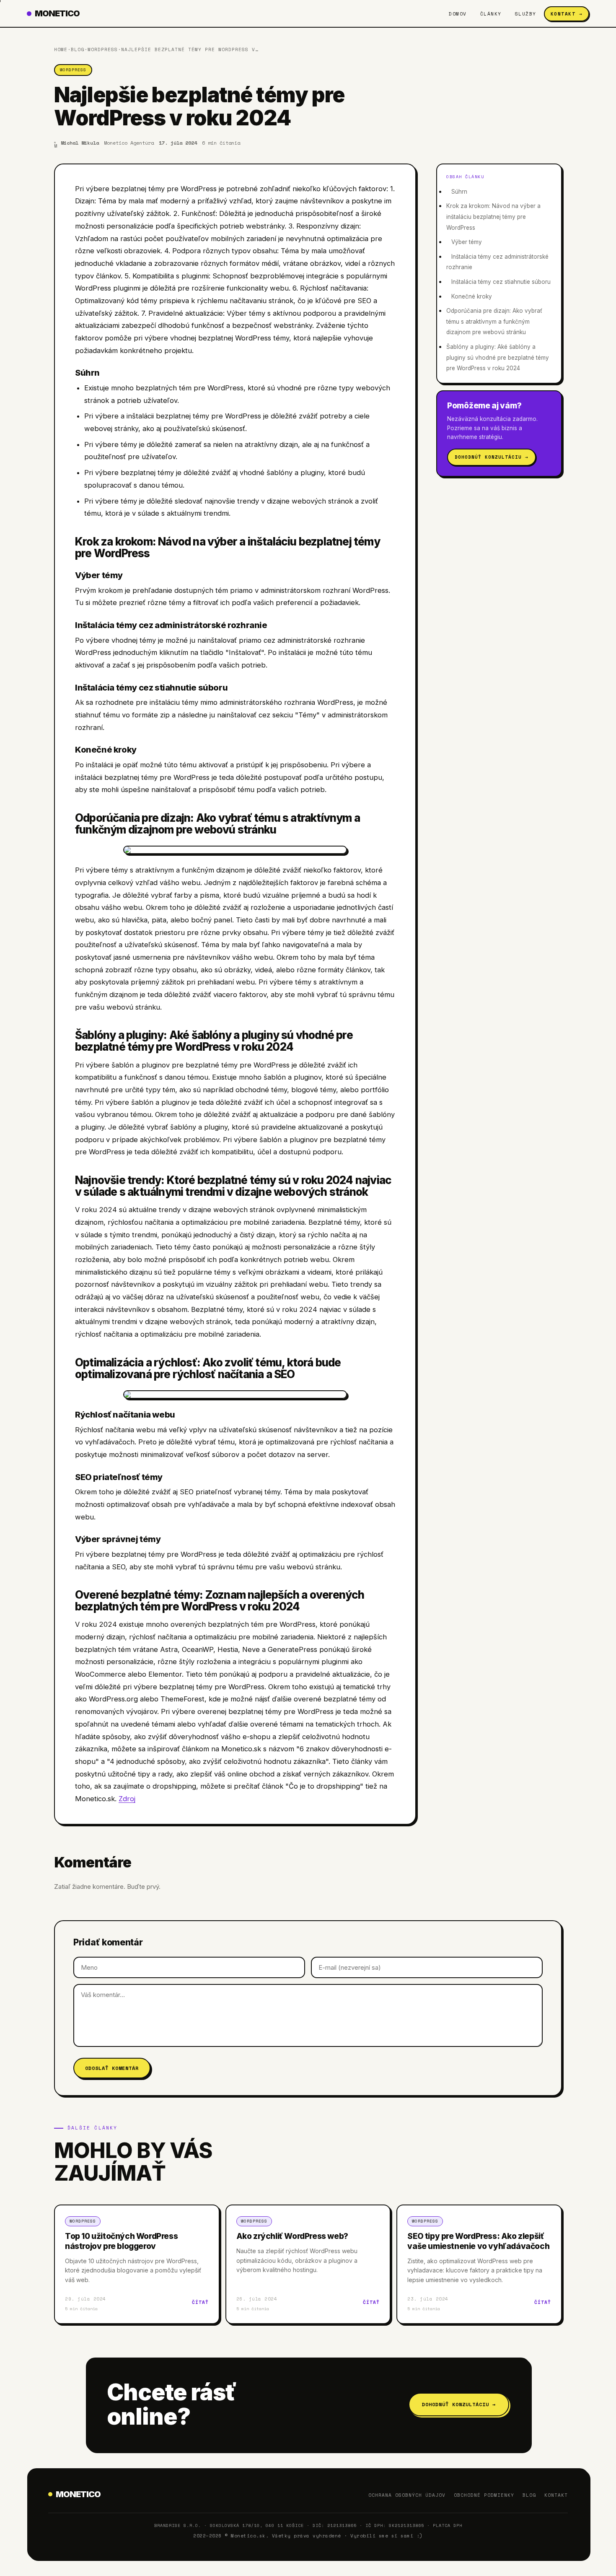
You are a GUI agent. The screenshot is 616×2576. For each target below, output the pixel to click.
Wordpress (103, 49)
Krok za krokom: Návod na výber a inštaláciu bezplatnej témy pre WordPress (493, 217)
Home (61, 49)
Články (491, 14)
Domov (458, 14)
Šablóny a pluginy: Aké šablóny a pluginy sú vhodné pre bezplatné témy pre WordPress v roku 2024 (498, 357)
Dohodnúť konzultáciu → (492, 457)
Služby (526, 14)
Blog (78, 49)
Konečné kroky (472, 296)
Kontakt (556, 2495)
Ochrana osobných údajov (407, 2495)
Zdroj (127, 1799)
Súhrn (459, 192)
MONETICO (57, 13)
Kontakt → (567, 14)
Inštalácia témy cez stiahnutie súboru (501, 282)
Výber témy (467, 242)
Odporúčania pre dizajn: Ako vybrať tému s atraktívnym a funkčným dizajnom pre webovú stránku (494, 321)
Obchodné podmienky (484, 2495)
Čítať (200, 2302)
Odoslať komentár (112, 2068)
